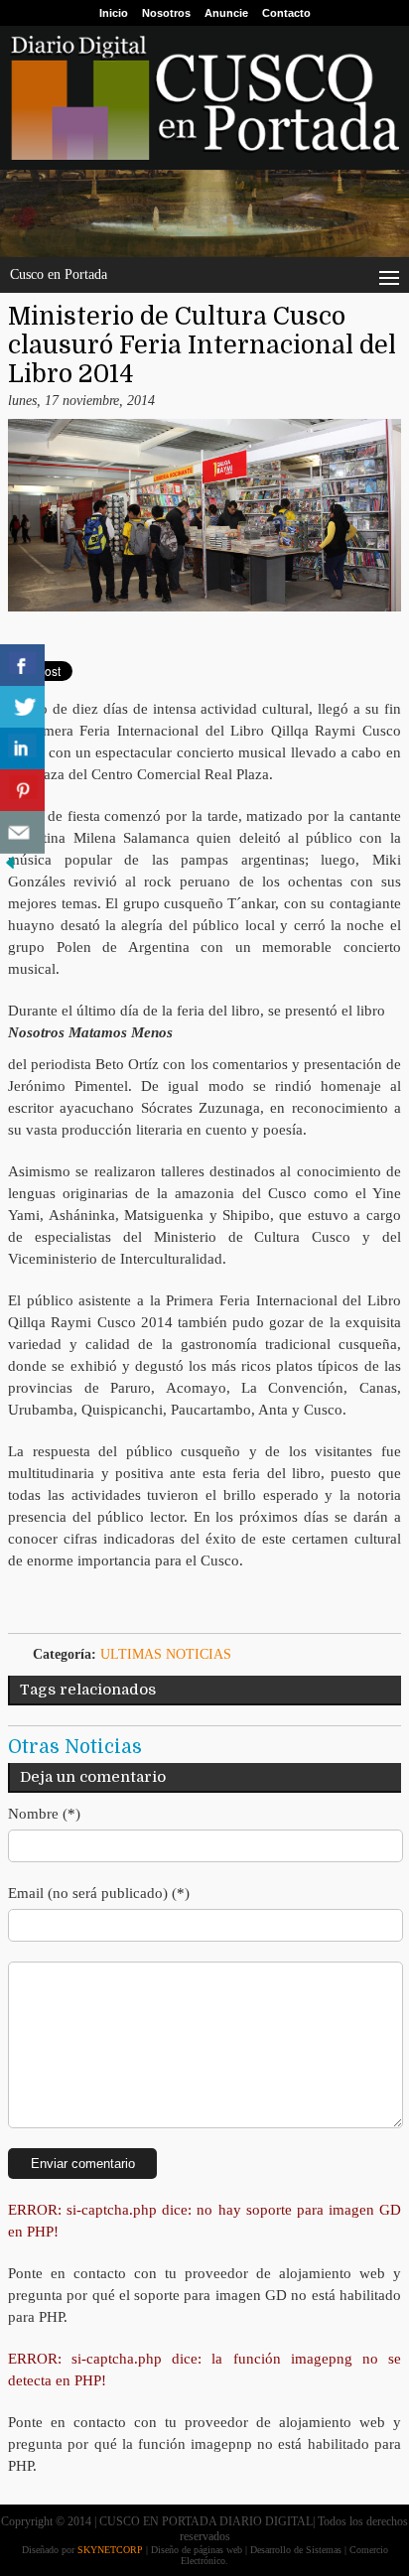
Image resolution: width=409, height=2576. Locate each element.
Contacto (286, 13)
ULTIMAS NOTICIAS (166, 1654)
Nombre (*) (44, 1814)
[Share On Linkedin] (22, 749)
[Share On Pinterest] (22, 791)
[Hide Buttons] (10, 868)
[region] (204, 213)
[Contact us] (22, 832)
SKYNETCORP (110, 2550)
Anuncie (226, 13)
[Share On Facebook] (22, 666)
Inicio (114, 13)
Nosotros (166, 13)
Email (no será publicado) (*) (99, 1893)
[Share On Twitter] (22, 707)
